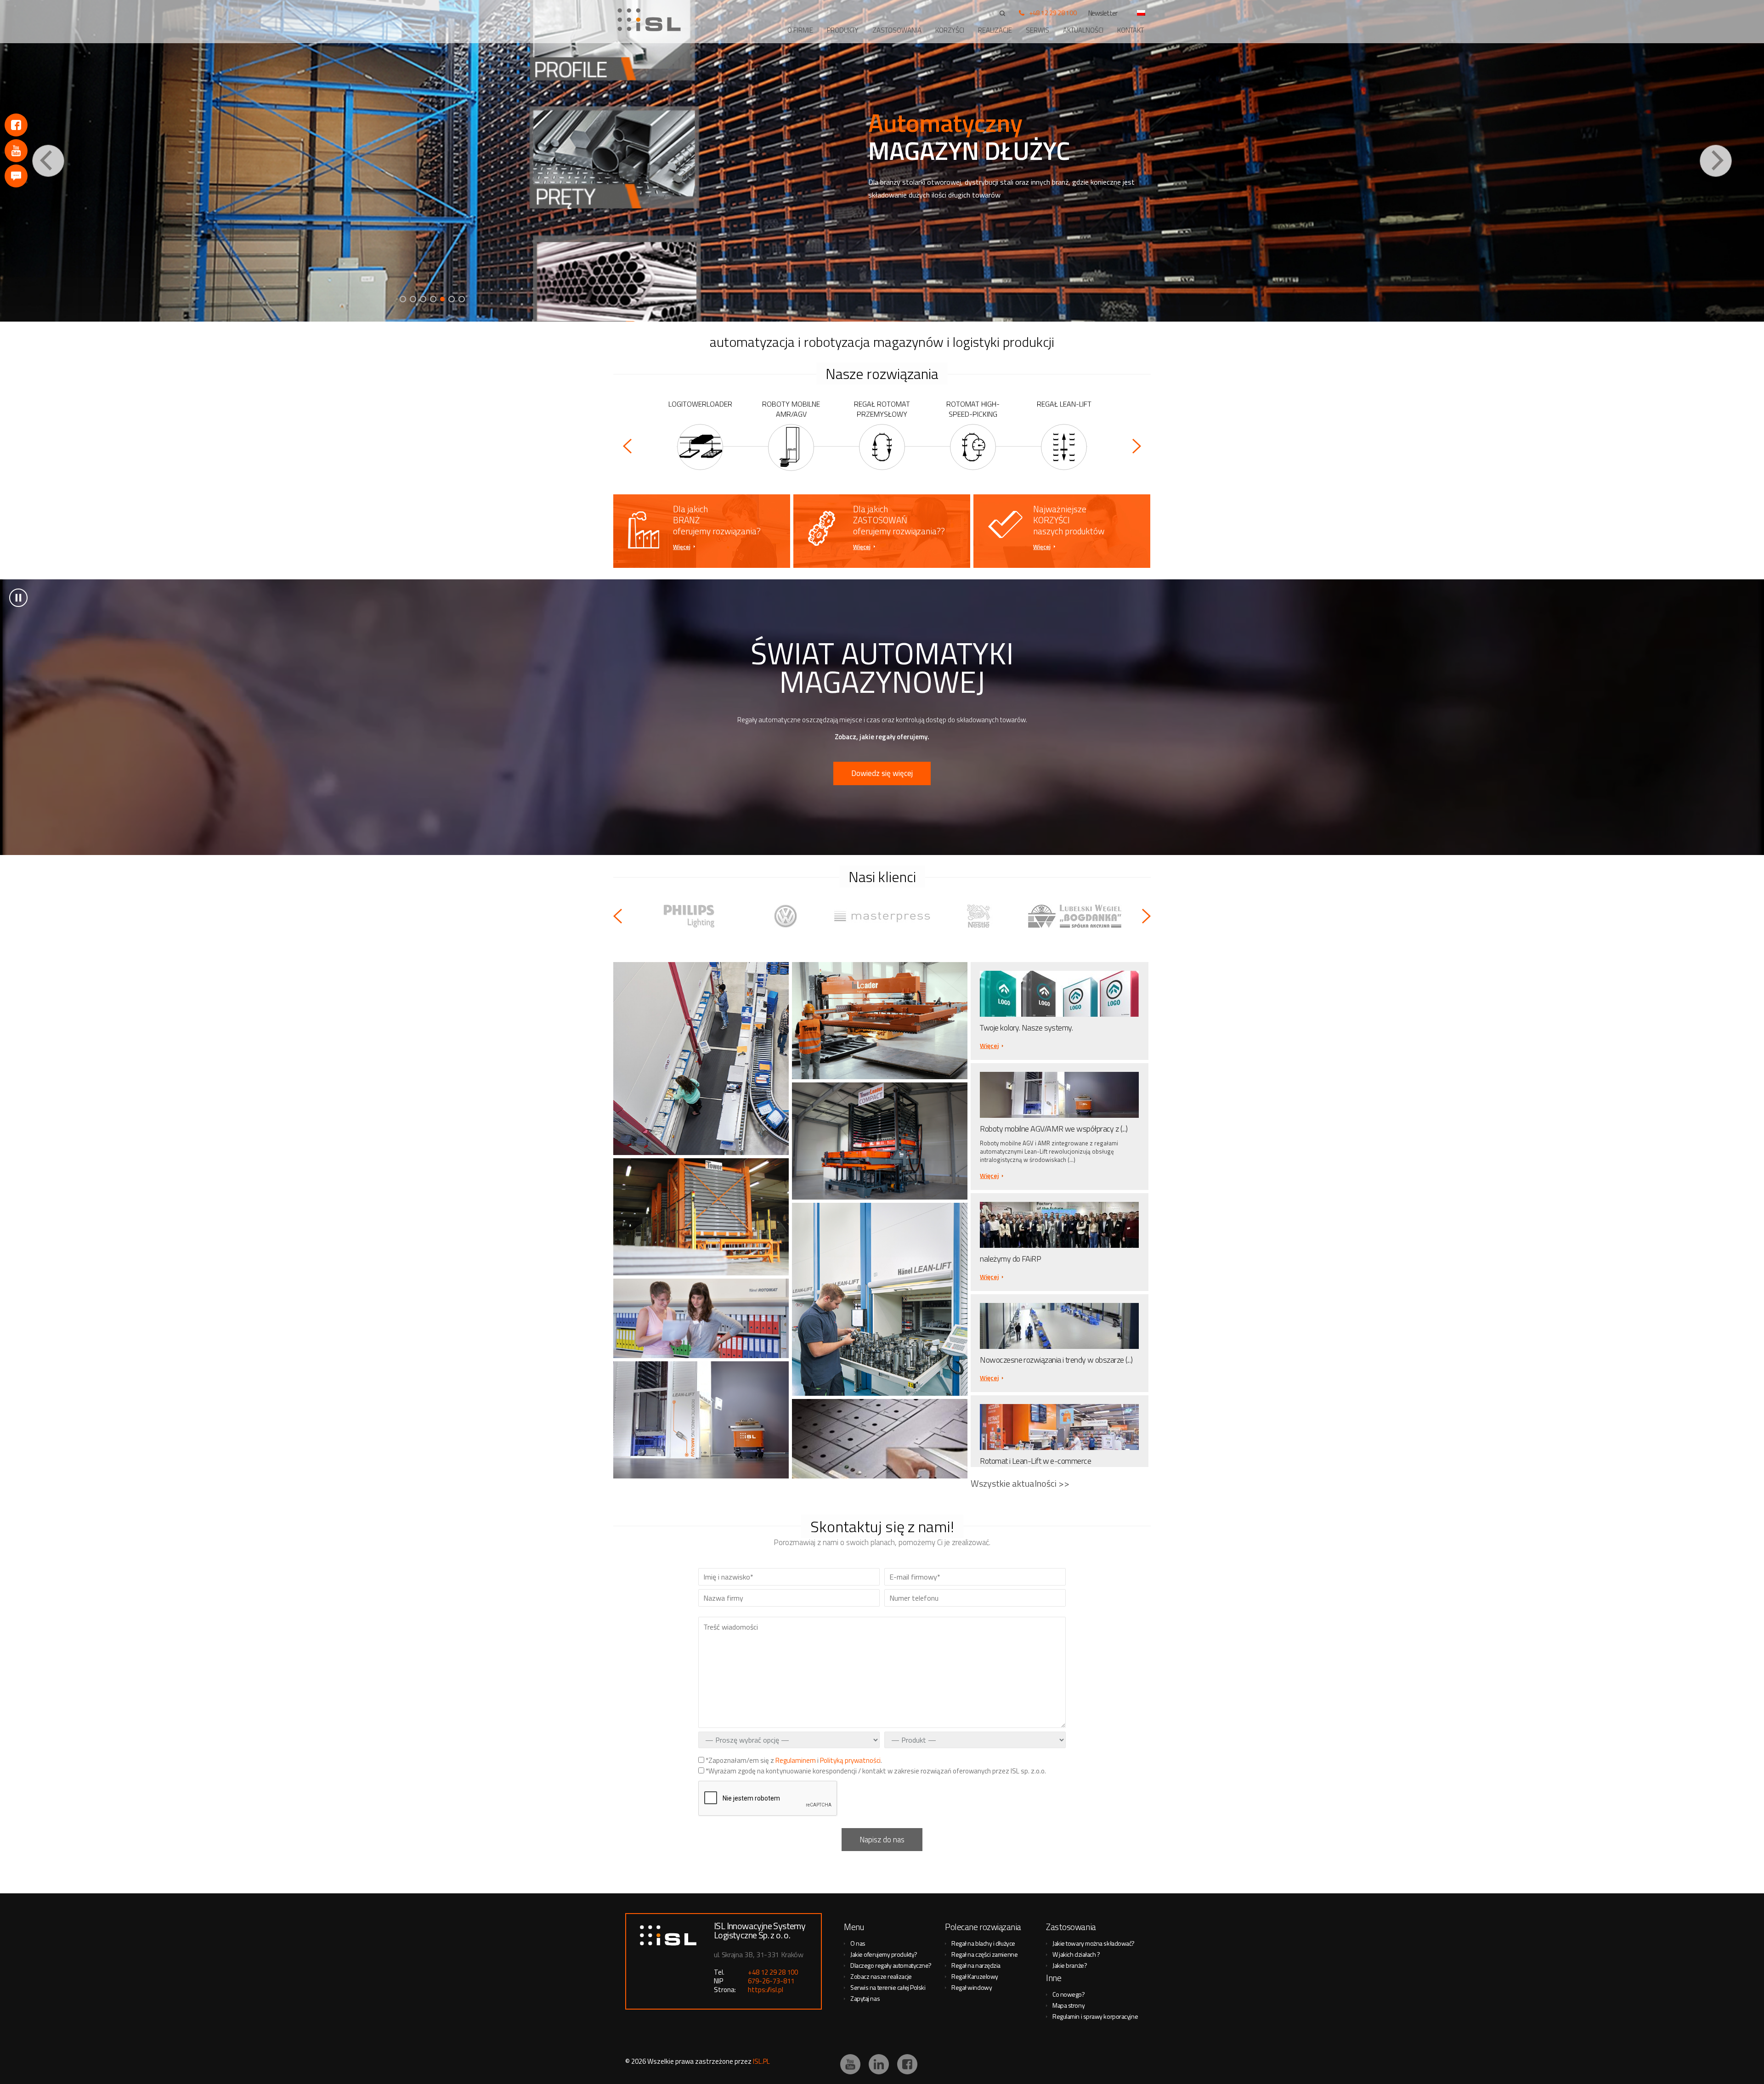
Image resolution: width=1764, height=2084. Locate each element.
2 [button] (413, 299)
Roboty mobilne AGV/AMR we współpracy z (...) (1054, 1129)
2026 (639, 2061)
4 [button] (433, 299)
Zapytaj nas (865, 1998)
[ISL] (652, 20)
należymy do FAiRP (1010, 1259)
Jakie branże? (1070, 1965)
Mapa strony (1069, 2005)
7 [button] (463, 299)
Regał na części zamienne (984, 1954)
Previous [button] (48, 161)
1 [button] (403, 299)
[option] (882, 161)
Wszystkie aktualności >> (1020, 1483)
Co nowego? (1069, 1994)
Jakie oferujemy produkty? (884, 1954)
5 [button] (443, 299)
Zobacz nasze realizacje (881, 1976)
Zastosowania (897, 30)
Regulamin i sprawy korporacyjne (1095, 2016)
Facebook (16, 125)
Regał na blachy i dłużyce (983, 1943)
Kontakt (1131, 30)
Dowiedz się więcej (882, 773)
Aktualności (1083, 30)
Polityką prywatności (850, 1760)
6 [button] (453, 299)
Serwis (1037, 30)
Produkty (843, 30)
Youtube (16, 151)
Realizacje (995, 30)
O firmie (800, 30)
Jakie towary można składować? (1094, 1943)
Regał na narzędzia (976, 1965)
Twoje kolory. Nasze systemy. (1026, 1028)
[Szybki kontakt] (16, 176)
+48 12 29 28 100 (1053, 13)
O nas (858, 1943)
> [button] (18, 598)
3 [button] (423, 299)
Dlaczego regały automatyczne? (891, 1965)
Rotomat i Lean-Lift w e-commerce (1035, 1461)
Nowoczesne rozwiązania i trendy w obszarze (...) (1056, 1360)
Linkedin (879, 2064)
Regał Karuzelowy (975, 1976)
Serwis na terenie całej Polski (888, 1987)
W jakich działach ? (1076, 1954)
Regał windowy (972, 1987)
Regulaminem (796, 1760)
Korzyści (950, 30)
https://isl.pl (766, 1990)
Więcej (682, 547)
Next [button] (1716, 161)
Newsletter (1103, 13)
